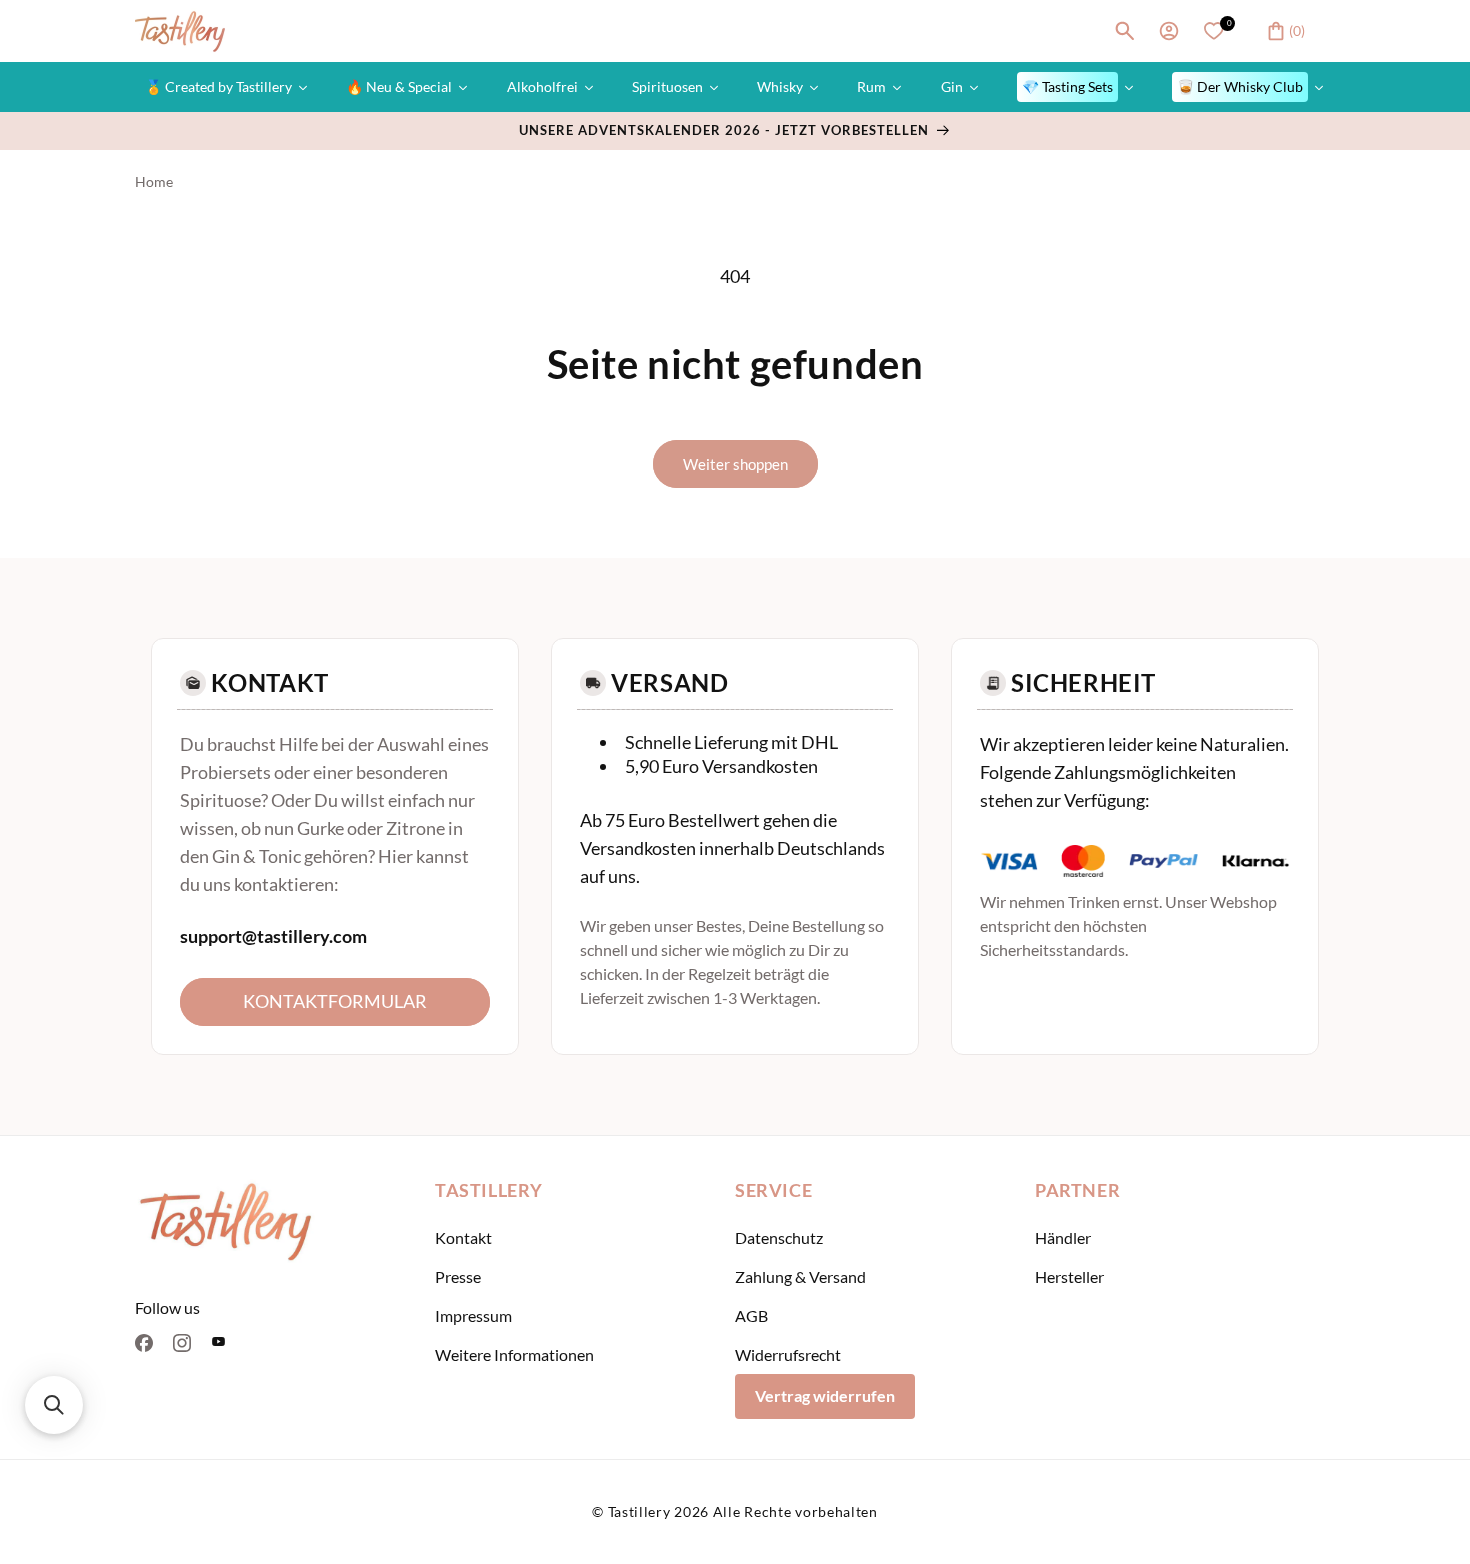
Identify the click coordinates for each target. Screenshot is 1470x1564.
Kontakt (463, 1237)
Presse (458, 1276)
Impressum (473, 1315)
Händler (1063, 1237)
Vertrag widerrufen (825, 1395)
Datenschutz (779, 1237)
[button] (1125, 31)
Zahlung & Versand (800, 1276)
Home (154, 181)
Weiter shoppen (735, 464)
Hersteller (1069, 1276)
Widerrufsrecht (788, 1354)
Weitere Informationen (514, 1354)
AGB (751, 1315)
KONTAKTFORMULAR (335, 1001)
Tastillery (639, 1511)
